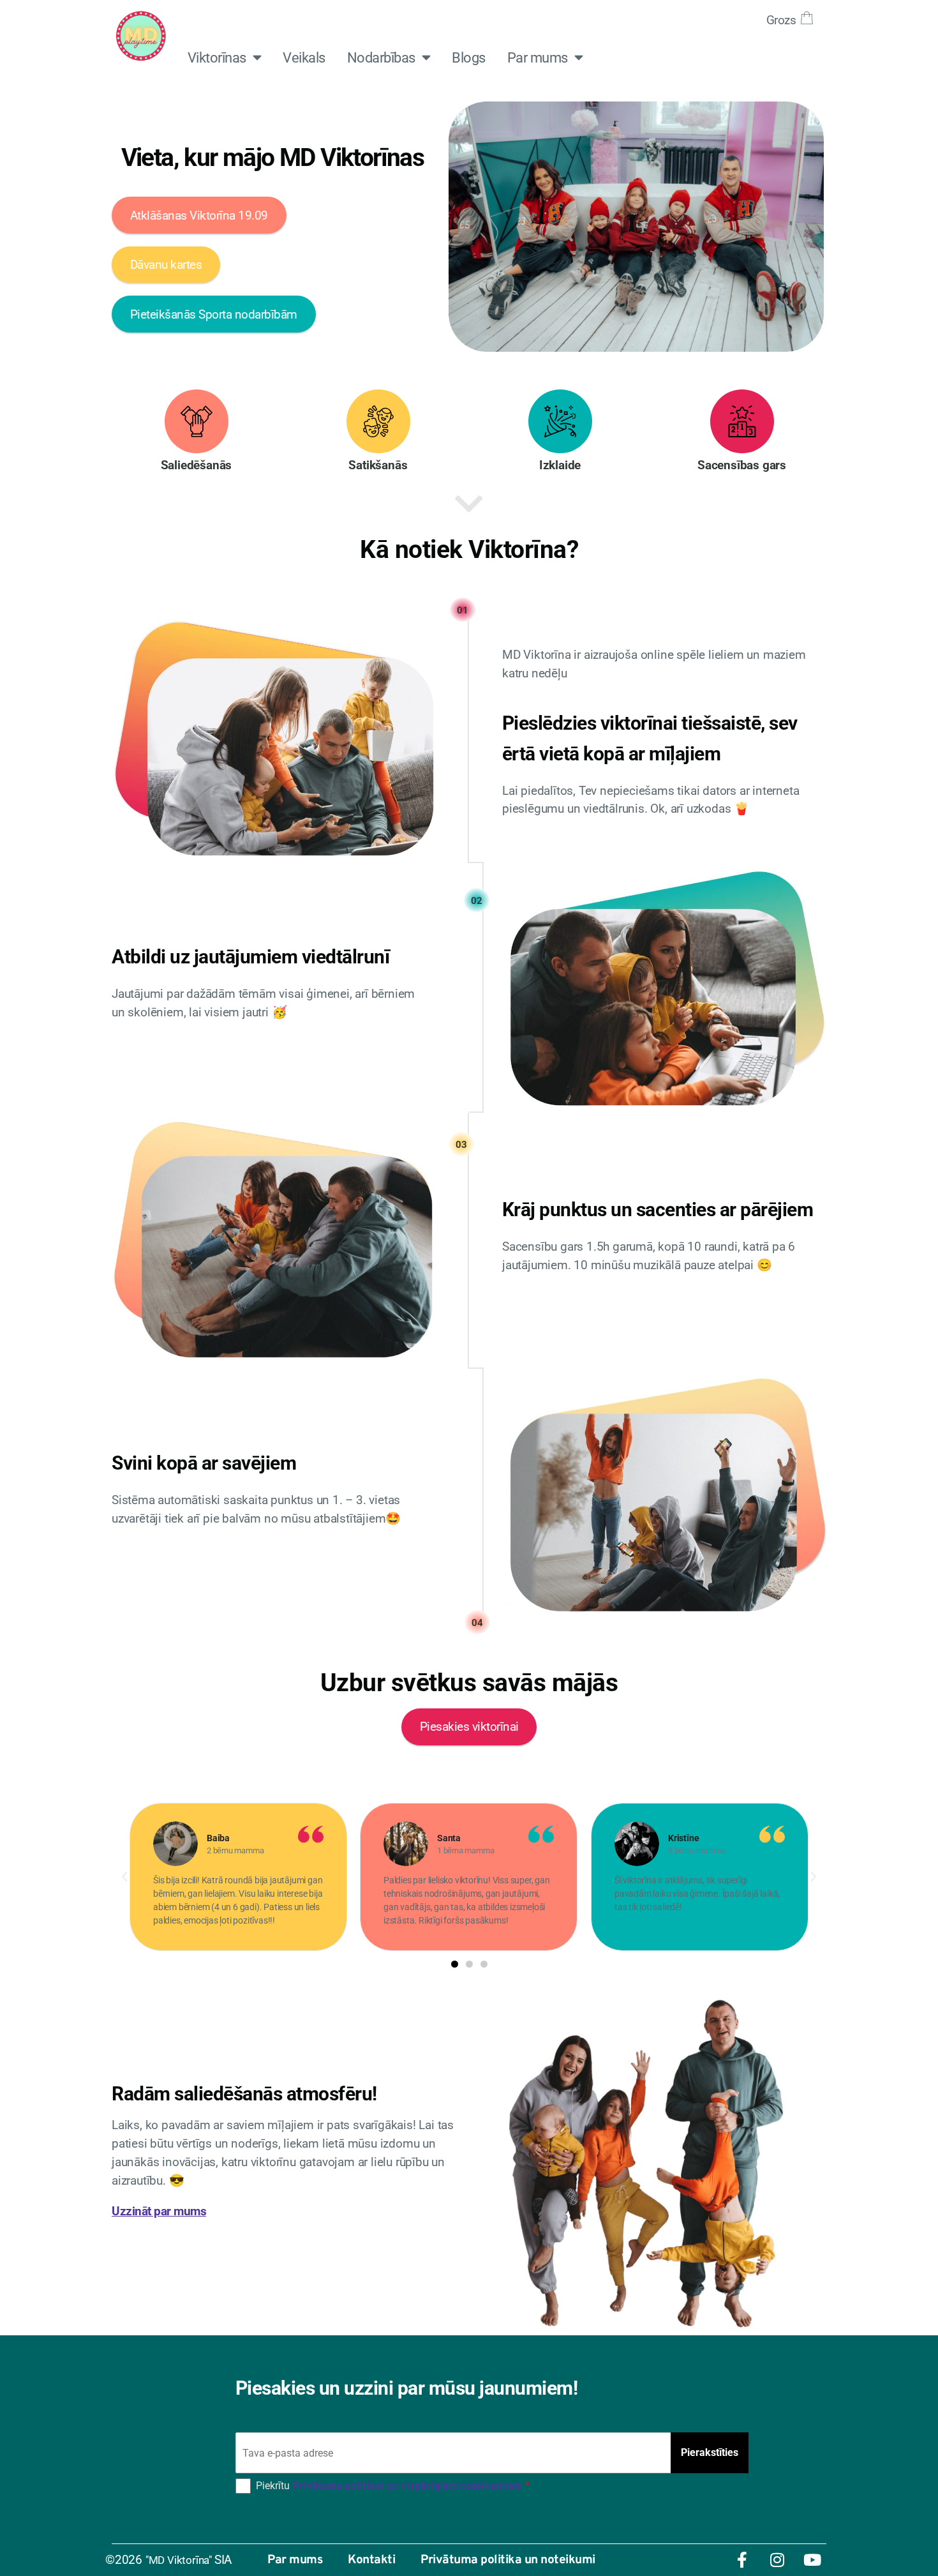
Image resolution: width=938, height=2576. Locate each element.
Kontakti (371, 2560)
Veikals (304, 57)
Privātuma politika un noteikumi (508, 2560)
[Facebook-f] (742, 2560)
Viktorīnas (217, 57)
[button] (124, 1877)
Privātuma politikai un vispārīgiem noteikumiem (407, 2487)
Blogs (469, 57)
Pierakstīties (710, 2452)
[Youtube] (812, 2560)
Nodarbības (381, 57)
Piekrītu (393, 2486)
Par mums (538, 57)
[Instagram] (777, 2560)
